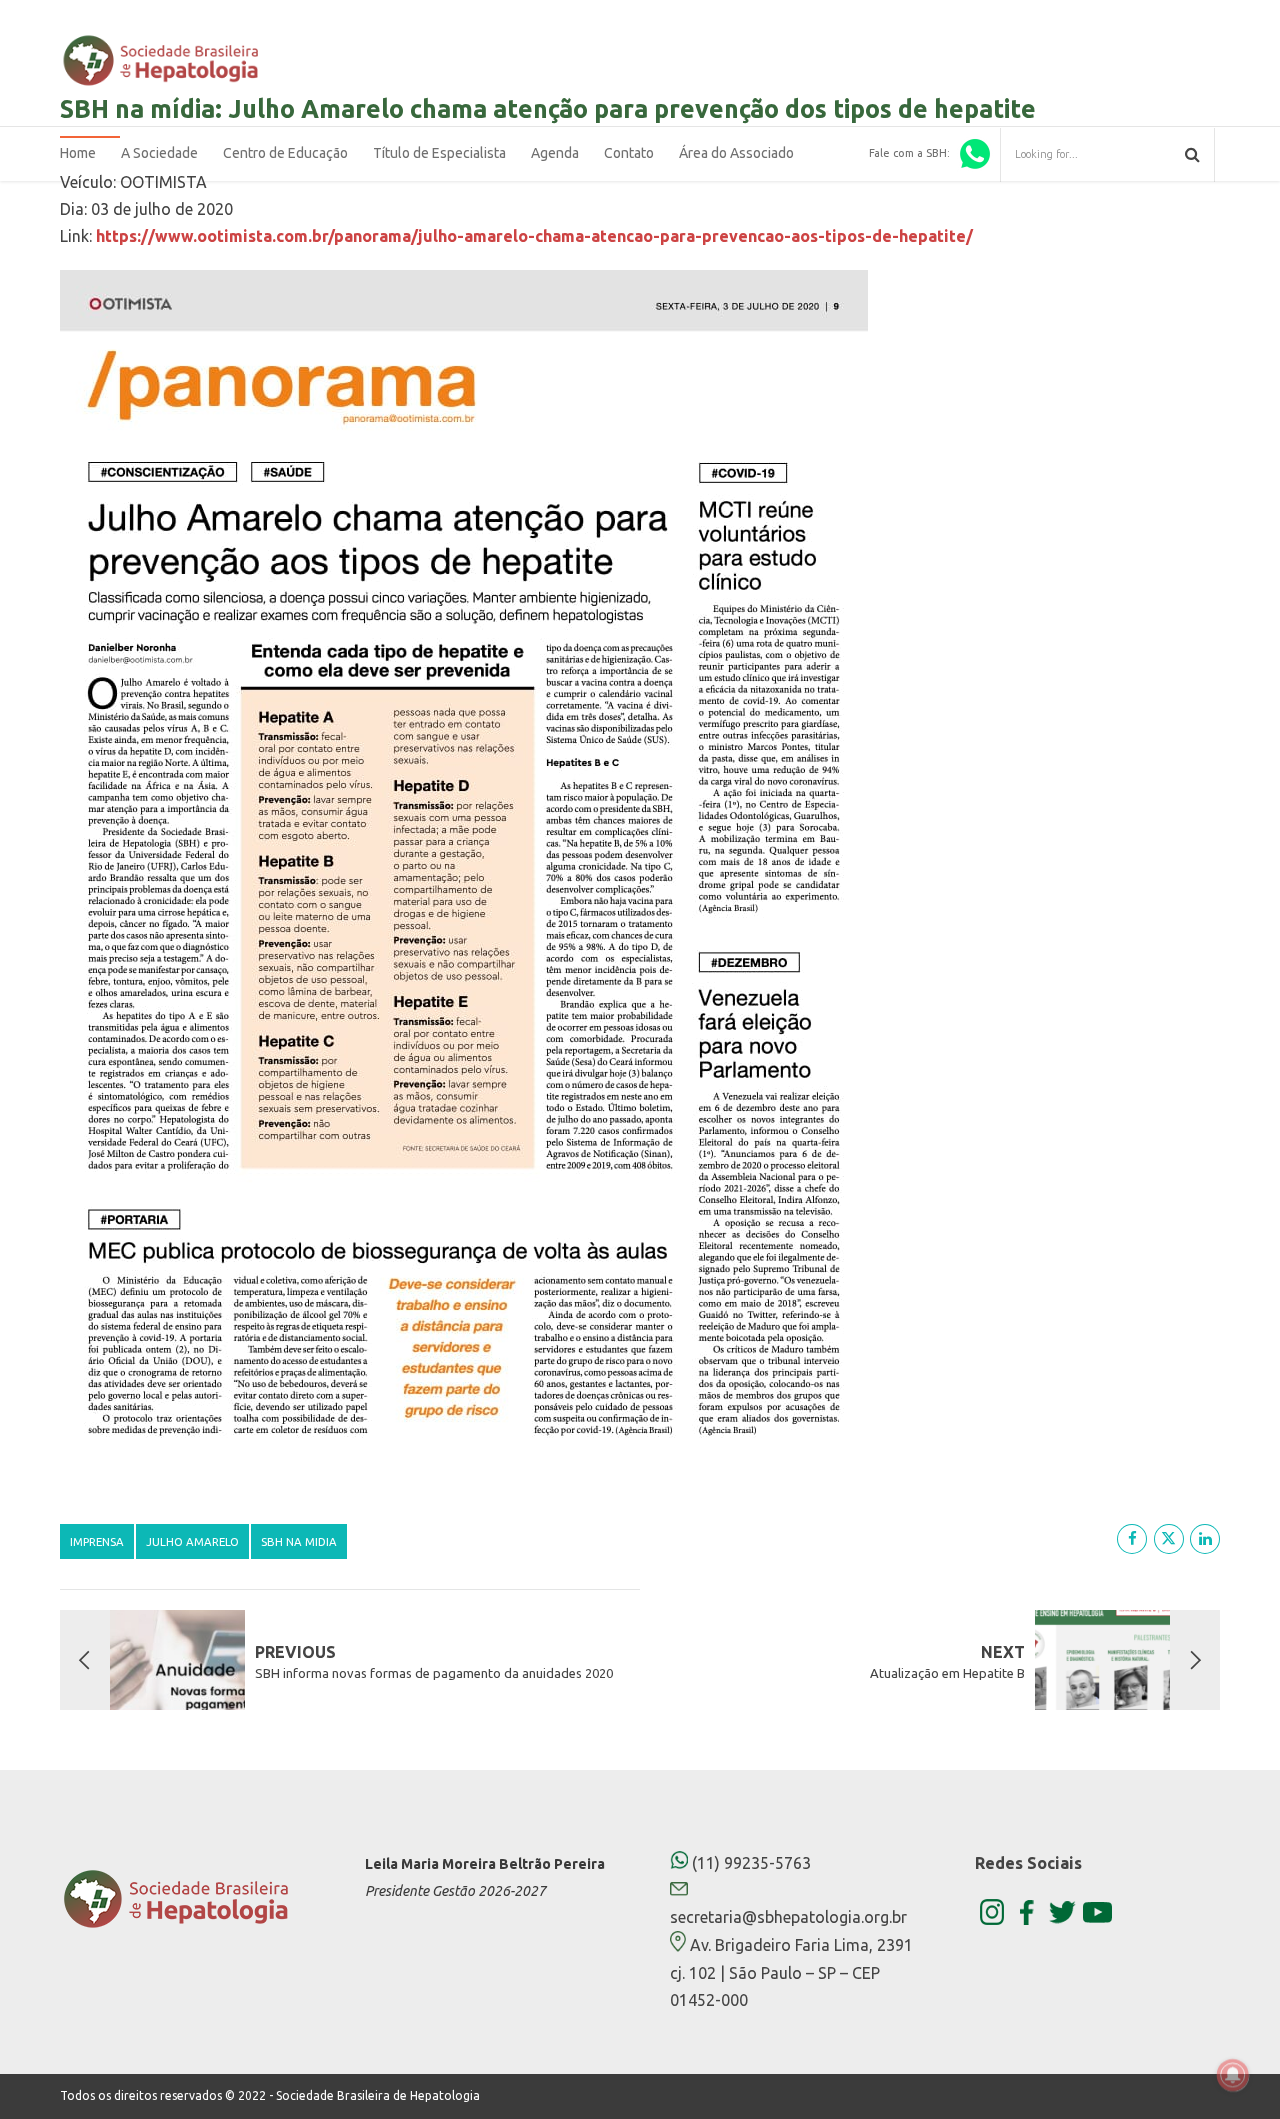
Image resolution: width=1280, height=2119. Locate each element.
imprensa (97, 1541)
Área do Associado (736, 153)
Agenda (555, 153)
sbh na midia (299, 1541)
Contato (629, 153)
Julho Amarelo (192, 1541)
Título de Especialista (439, 153)
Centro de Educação (285, 153)
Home (78, 153)
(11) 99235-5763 (749, 1863)
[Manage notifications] (1233, 2075)
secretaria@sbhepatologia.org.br (788, 1917)
